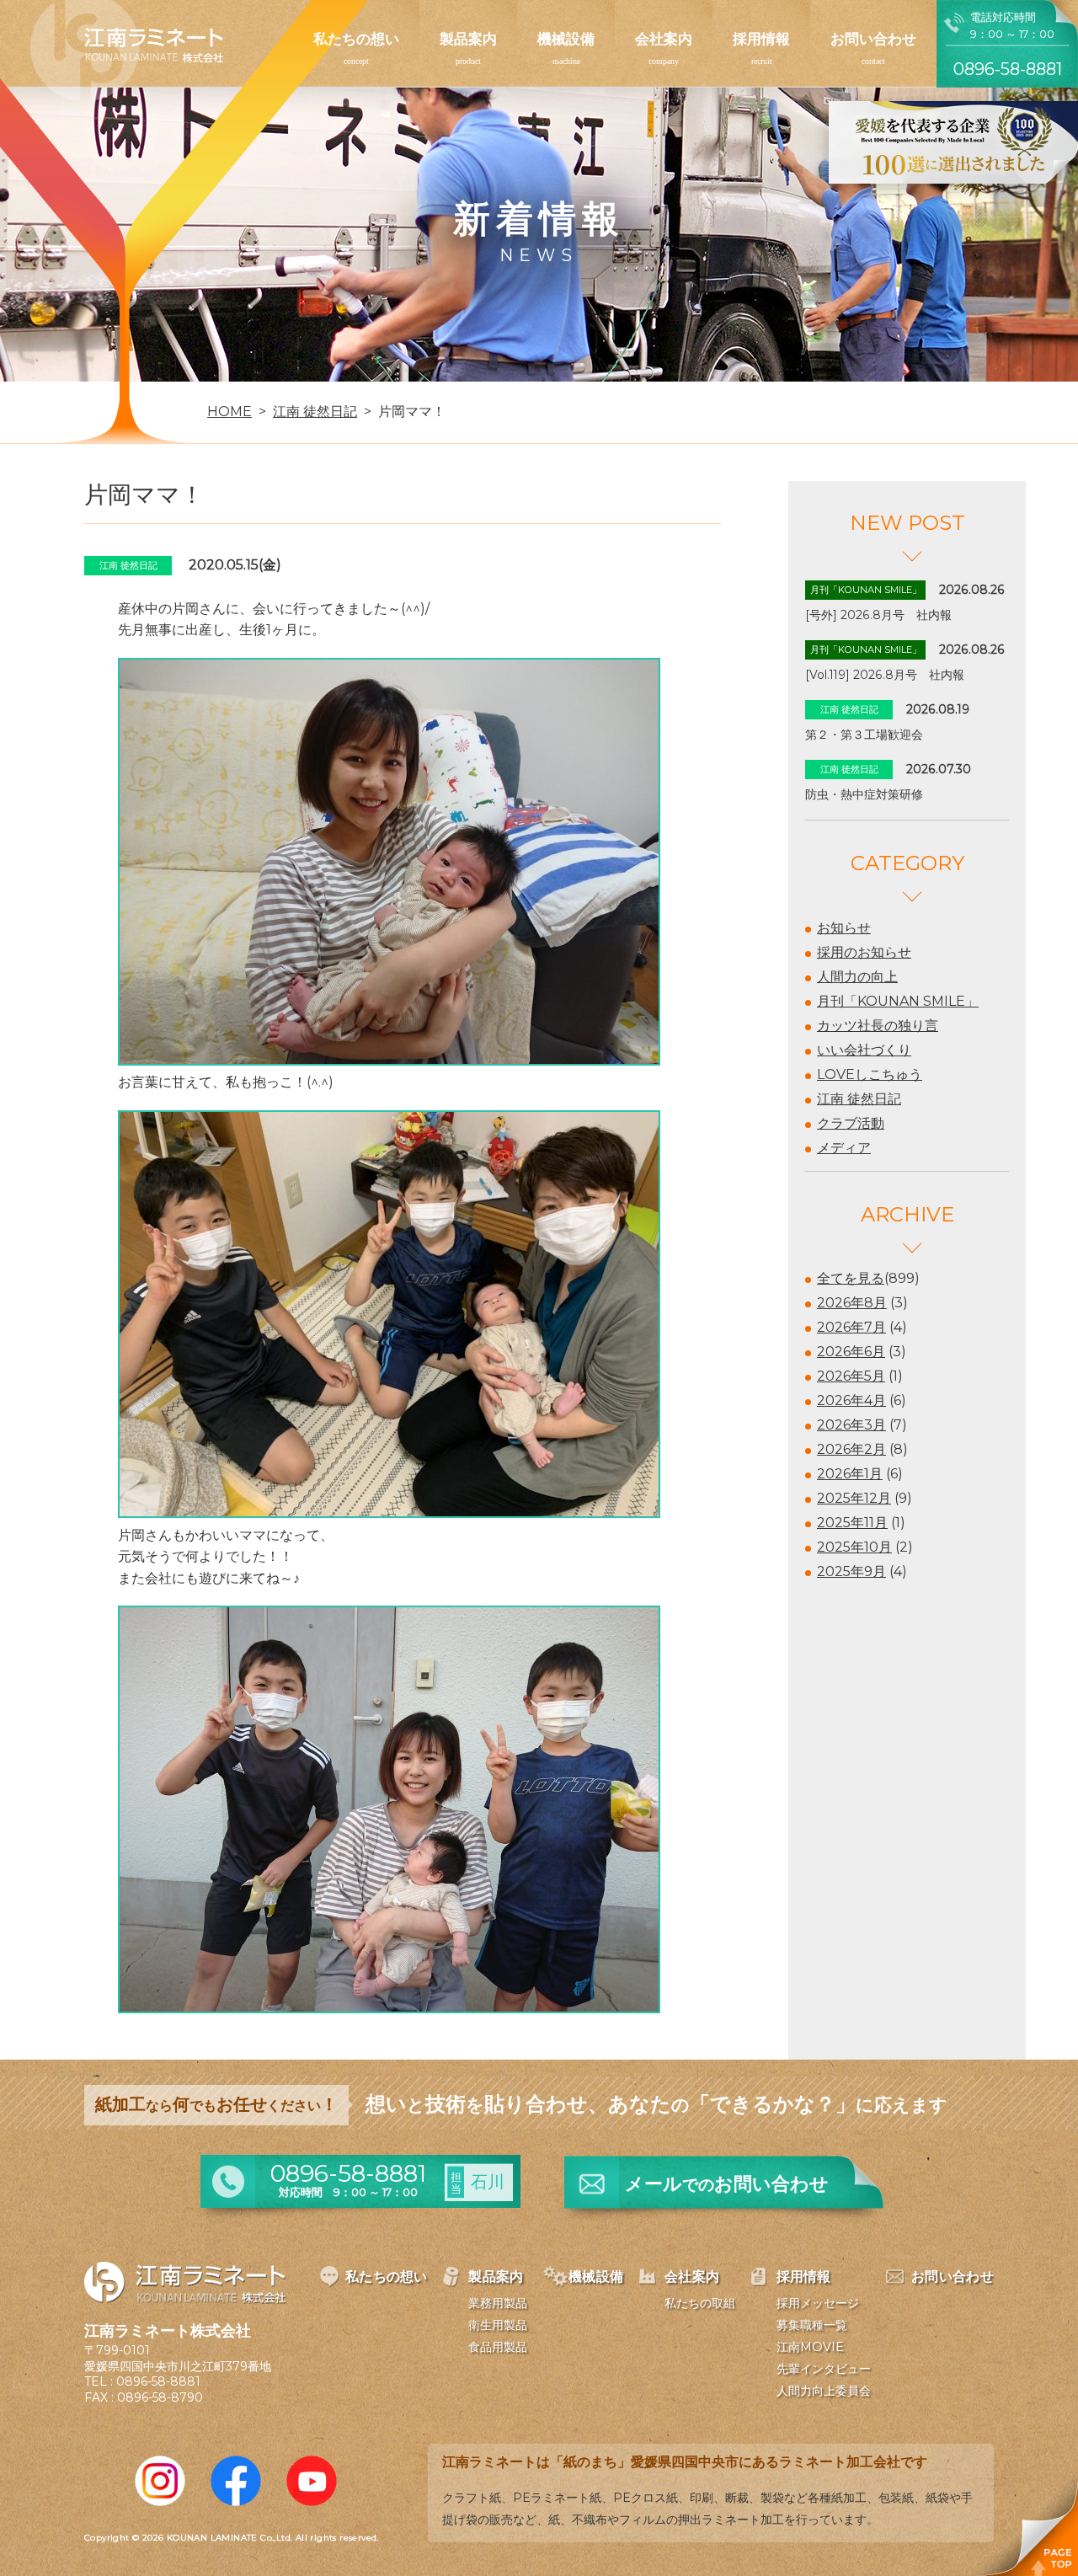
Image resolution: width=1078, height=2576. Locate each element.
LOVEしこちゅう (870, 1074)
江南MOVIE (810, 2347)
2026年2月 (851, 1449)
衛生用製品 (498, 2325)
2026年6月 (851, 1352)
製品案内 (468, 39)
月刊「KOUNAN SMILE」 (898, 1001)
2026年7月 (851, 1327)
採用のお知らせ (864, 952)
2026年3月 (851, 1425)
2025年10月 (854, 1547)
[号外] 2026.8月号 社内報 (878, 615)
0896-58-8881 (158, 2381)
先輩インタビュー (824, 2369)
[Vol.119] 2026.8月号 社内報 (885, 675)
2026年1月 (850, 1474)
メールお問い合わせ (727, 2184)
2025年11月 (852, 1523)
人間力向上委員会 (824, 2391)
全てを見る (851, 1278)
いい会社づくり (864, 1050)
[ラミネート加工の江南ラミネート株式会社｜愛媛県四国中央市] (127, 52)
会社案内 (664, 39)
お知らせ (844, 928)
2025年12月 (854, 1498)
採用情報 (761, 39)
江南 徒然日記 (859, 1099)
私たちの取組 (700, 2303)
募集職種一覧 (812, 2325)
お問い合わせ (873, 39)
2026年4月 (851, 1400)
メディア (844, 1148)
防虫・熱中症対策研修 (864, 794)
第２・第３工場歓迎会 (864, 735)
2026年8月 (852, 1303)
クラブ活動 (851, 1123)
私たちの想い (356, 39)
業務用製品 (498, 2303)
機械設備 (566, 39)
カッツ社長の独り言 (878, 1026)
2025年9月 (851, 1571)
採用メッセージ (818, 2303)
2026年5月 (851, 1376)
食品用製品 (498, 2347)
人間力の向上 (857, 977)
